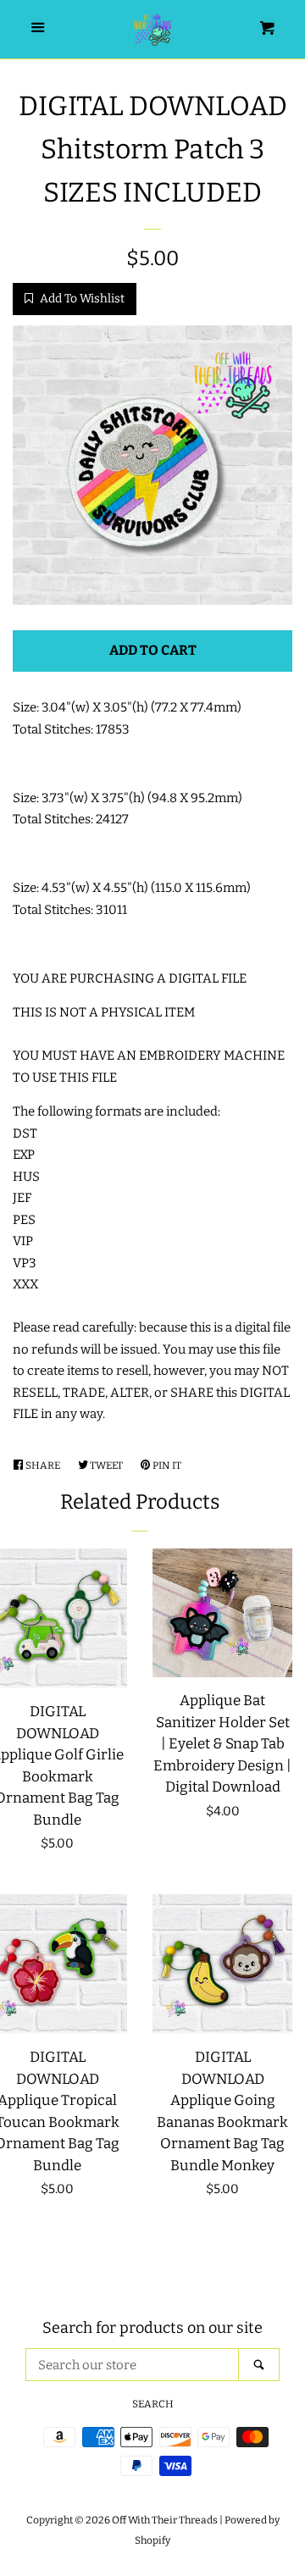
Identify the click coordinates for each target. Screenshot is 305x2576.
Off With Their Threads (165, 2520)
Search (153, 2404)
